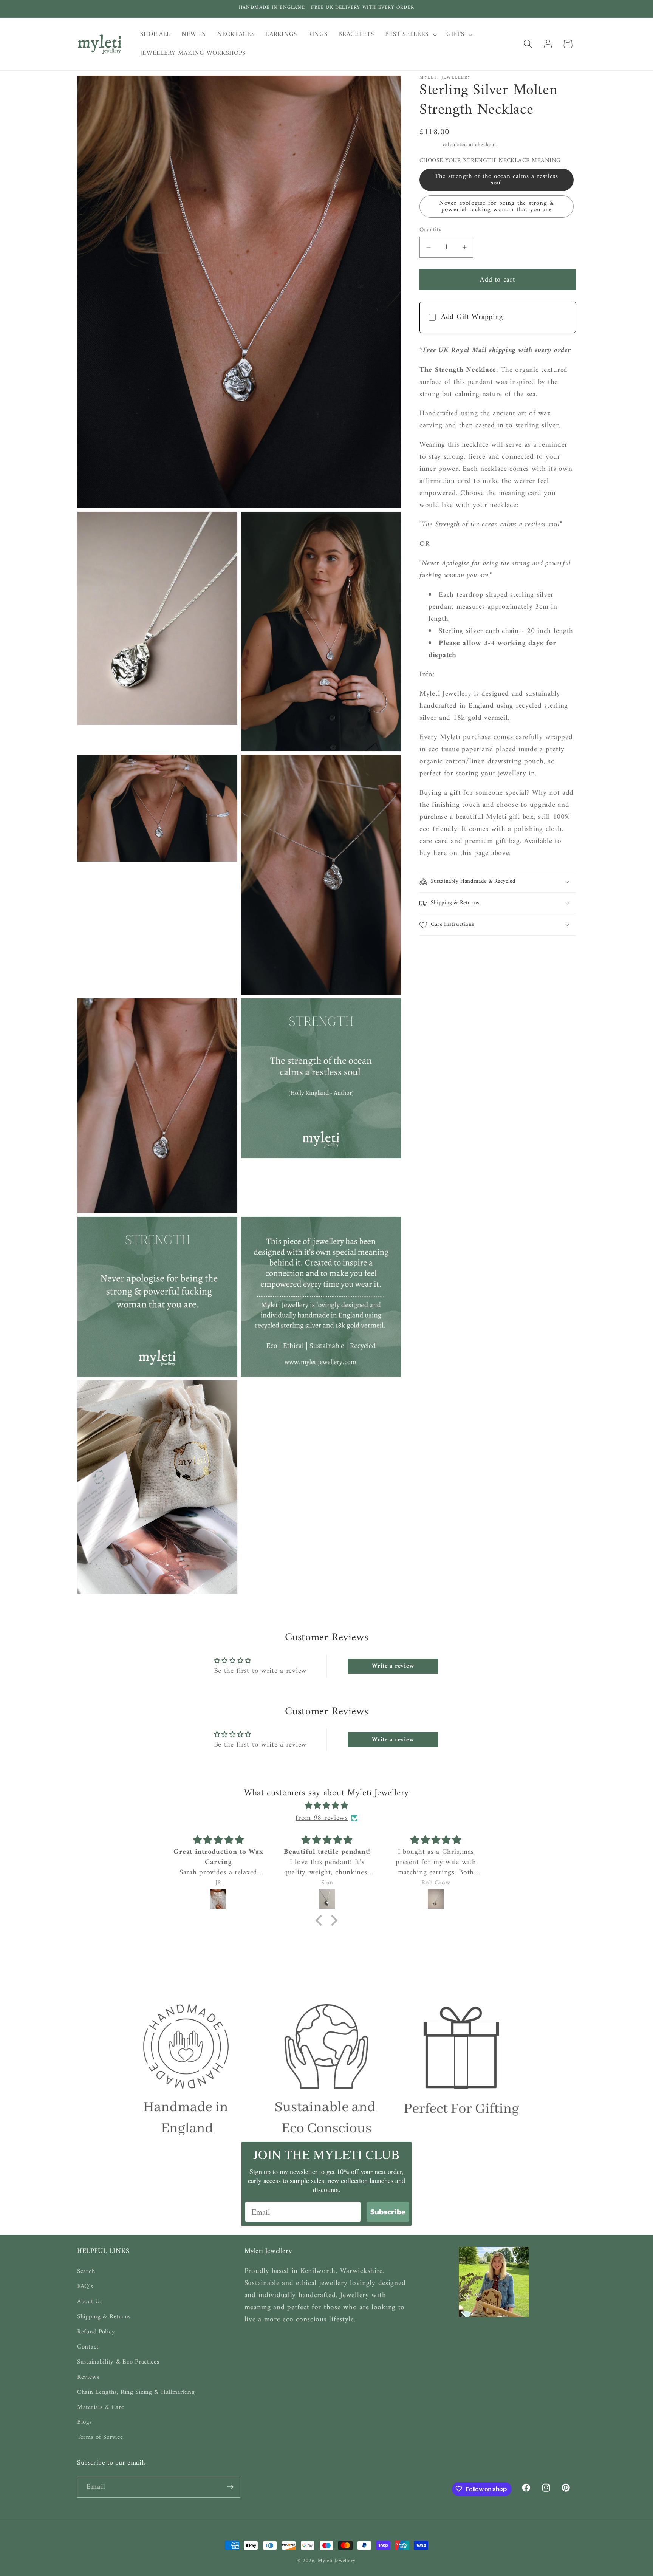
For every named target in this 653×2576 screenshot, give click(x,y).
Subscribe (388, 2212)
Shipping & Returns (104, 2316)
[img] (326, 1806)
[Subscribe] (230, 2487)
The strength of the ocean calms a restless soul (497, 180)
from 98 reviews (322, 1818)
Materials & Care (101, 2407)
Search (86, 2271)
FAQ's (85, 2286)
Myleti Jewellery (337, 2561)
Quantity (431, 230)
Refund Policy (96, 2332)
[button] (410, 35)
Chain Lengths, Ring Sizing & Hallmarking (136, 2392)
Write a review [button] (393, 1666)
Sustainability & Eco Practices (118, 2362)
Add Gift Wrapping (472, 317)
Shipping (430, 145)
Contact (88, 2347)
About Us (90, 2301)
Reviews (88, 2377)
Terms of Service (100, 2437)
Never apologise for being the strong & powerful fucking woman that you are (497, 207)
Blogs (85, 2422)
